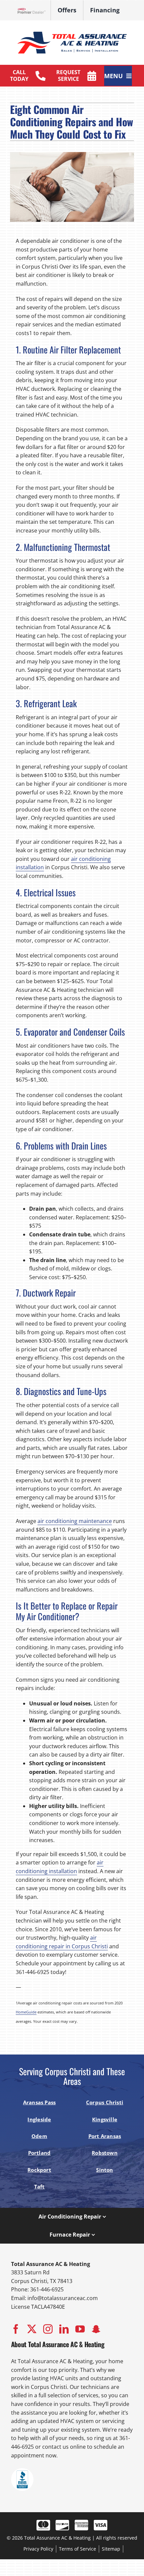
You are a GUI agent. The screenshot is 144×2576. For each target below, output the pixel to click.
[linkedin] (64, 2329)
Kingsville (105, 2119)
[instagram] (48, 2329)
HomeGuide (26, 2012)
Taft (40, 2186)
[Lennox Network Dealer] (34, 11)
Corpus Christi (105, 2102)
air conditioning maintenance (75, 1521)
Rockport (39, 2170)
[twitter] (32, 2329)
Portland (40, 2153)
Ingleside (39, 2119)
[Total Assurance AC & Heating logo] (72, 30)
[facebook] (16, 2329)
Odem (39, 2136)
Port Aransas (105, 2136)
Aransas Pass (40, 2102)
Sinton (104, 2170)
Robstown (105, 2153)
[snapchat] (96, 2329)
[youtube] (80, 2329)
